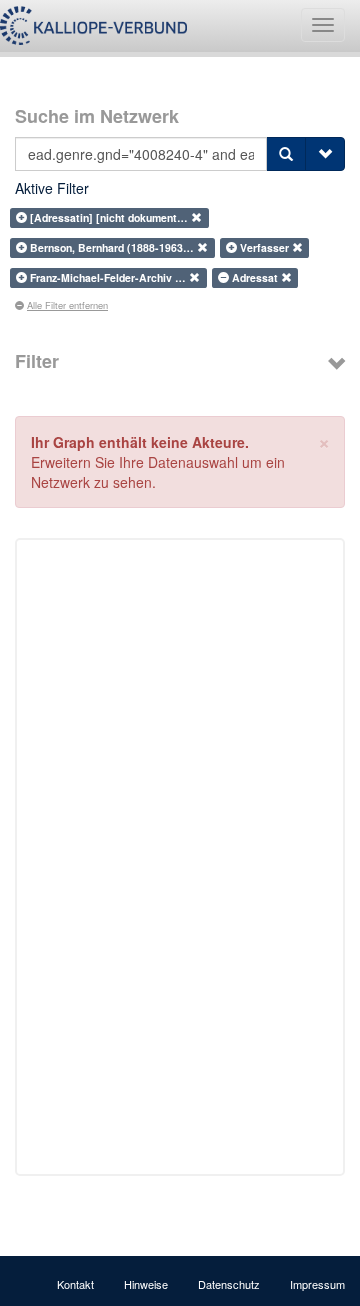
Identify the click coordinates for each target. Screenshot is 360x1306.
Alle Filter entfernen (67, 305)
